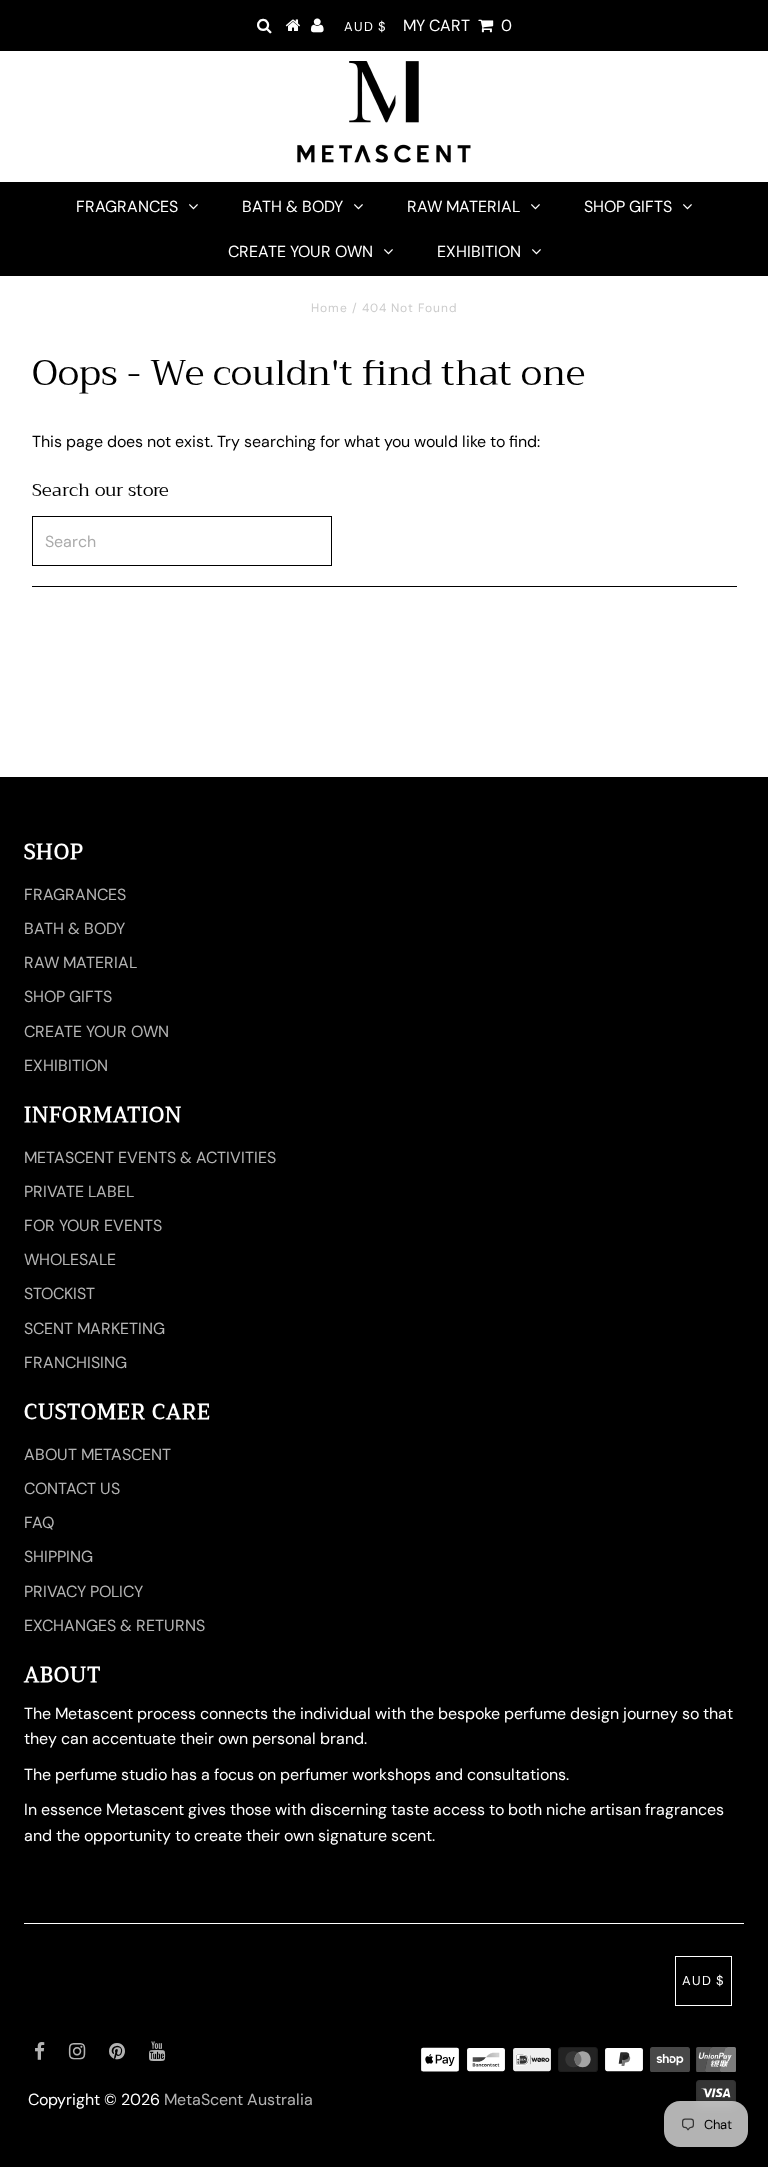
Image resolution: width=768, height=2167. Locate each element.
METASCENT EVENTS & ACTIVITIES (150, 1157)
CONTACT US (72, 1488)
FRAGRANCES (127, 206)
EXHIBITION (479, 251)
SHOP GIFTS (628, 206)
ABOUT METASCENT (97, 1454)
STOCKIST (59, 1293)
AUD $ (365, 26)
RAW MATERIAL (463, 206)
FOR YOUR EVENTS (93, 1225)
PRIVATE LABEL (79, 1191)
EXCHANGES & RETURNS (114, 1625)
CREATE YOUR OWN (300, 251)
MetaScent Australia (238, 2099)
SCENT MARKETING (94, 1328)
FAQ (39, 1522)
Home (329, 308)
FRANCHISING (75, 1362)
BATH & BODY (292, 206)
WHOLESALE (70, 1259)
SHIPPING (58, 1556)
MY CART (457, 25)
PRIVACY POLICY (83, 1591)
